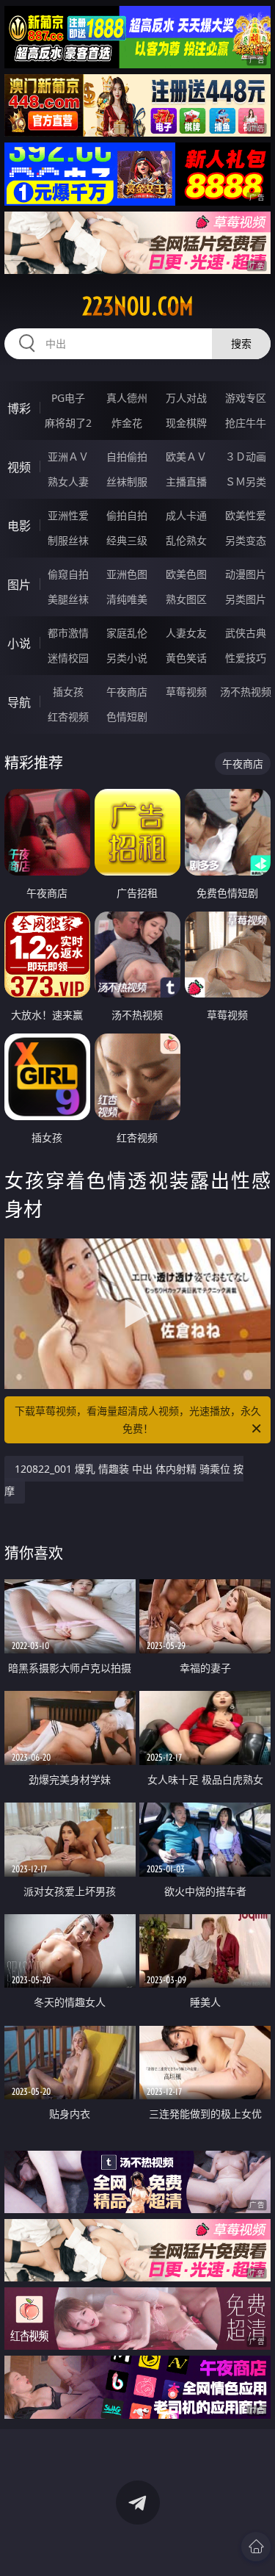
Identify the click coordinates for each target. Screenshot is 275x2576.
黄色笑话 (186, 658)
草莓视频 (186, 692)
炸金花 (127, 423)
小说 (19, 643)
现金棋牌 (186, 423)
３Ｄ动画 (246, 457)
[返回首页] (256, 2547)
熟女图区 (186, 599)
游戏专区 (246, 398)
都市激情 (68, 633)
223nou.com (138, 306)
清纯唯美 (127, 599)
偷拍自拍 (127, 515)
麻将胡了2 (68, 423)
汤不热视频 (246, 692)
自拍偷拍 (127, 457)
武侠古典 (246, 633)
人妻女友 (186, 633)
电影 (19, 526)
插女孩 (68, 692)
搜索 (241, 343)
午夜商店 (127, 692)
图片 (19, 585)
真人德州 (127, 398)
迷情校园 (68, 658)
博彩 (19, 408)
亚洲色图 (127, 574)
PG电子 (68, 398)
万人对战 (186, 398)
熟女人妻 (68, 481)
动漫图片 (246, 574)
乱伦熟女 (186, 540)
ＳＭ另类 (246, 481)
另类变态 (246, 540)
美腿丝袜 (68, 599)
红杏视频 (68, 717)
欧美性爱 (246, 515)
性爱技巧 (246, 658)
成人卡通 (186, 515)
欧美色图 (186, 574)
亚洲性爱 (68, 515)
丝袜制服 (127, 481)
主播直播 (186, 481)
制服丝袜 (68, 540)
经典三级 (127, 540)
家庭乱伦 (127, 633)
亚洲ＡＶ (68, 457)
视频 (19, 467)
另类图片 (246, 599)
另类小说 (127, 658)
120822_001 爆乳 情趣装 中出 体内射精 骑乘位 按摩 (124, 1480)
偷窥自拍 (68, 574)
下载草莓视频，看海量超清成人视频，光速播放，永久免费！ (138, 1419)
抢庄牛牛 (246, 423)
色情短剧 (127, 717)
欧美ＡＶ (186, 457)
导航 (19, 702)
